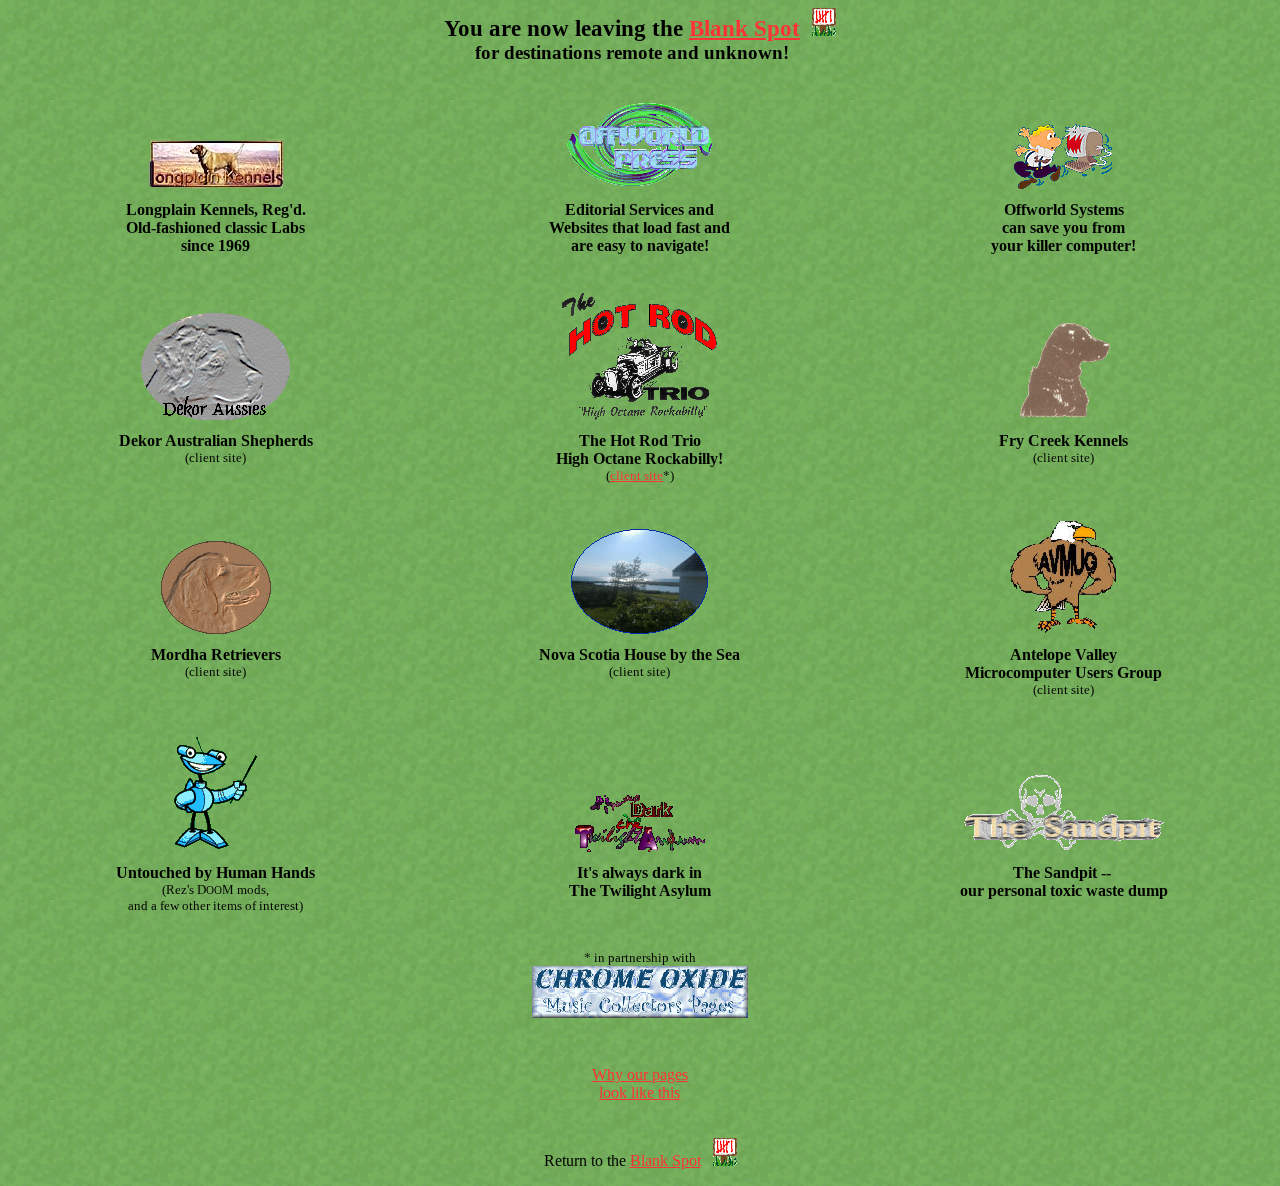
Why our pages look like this (640, 1083)
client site (636, 475)
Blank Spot (744, 28)
